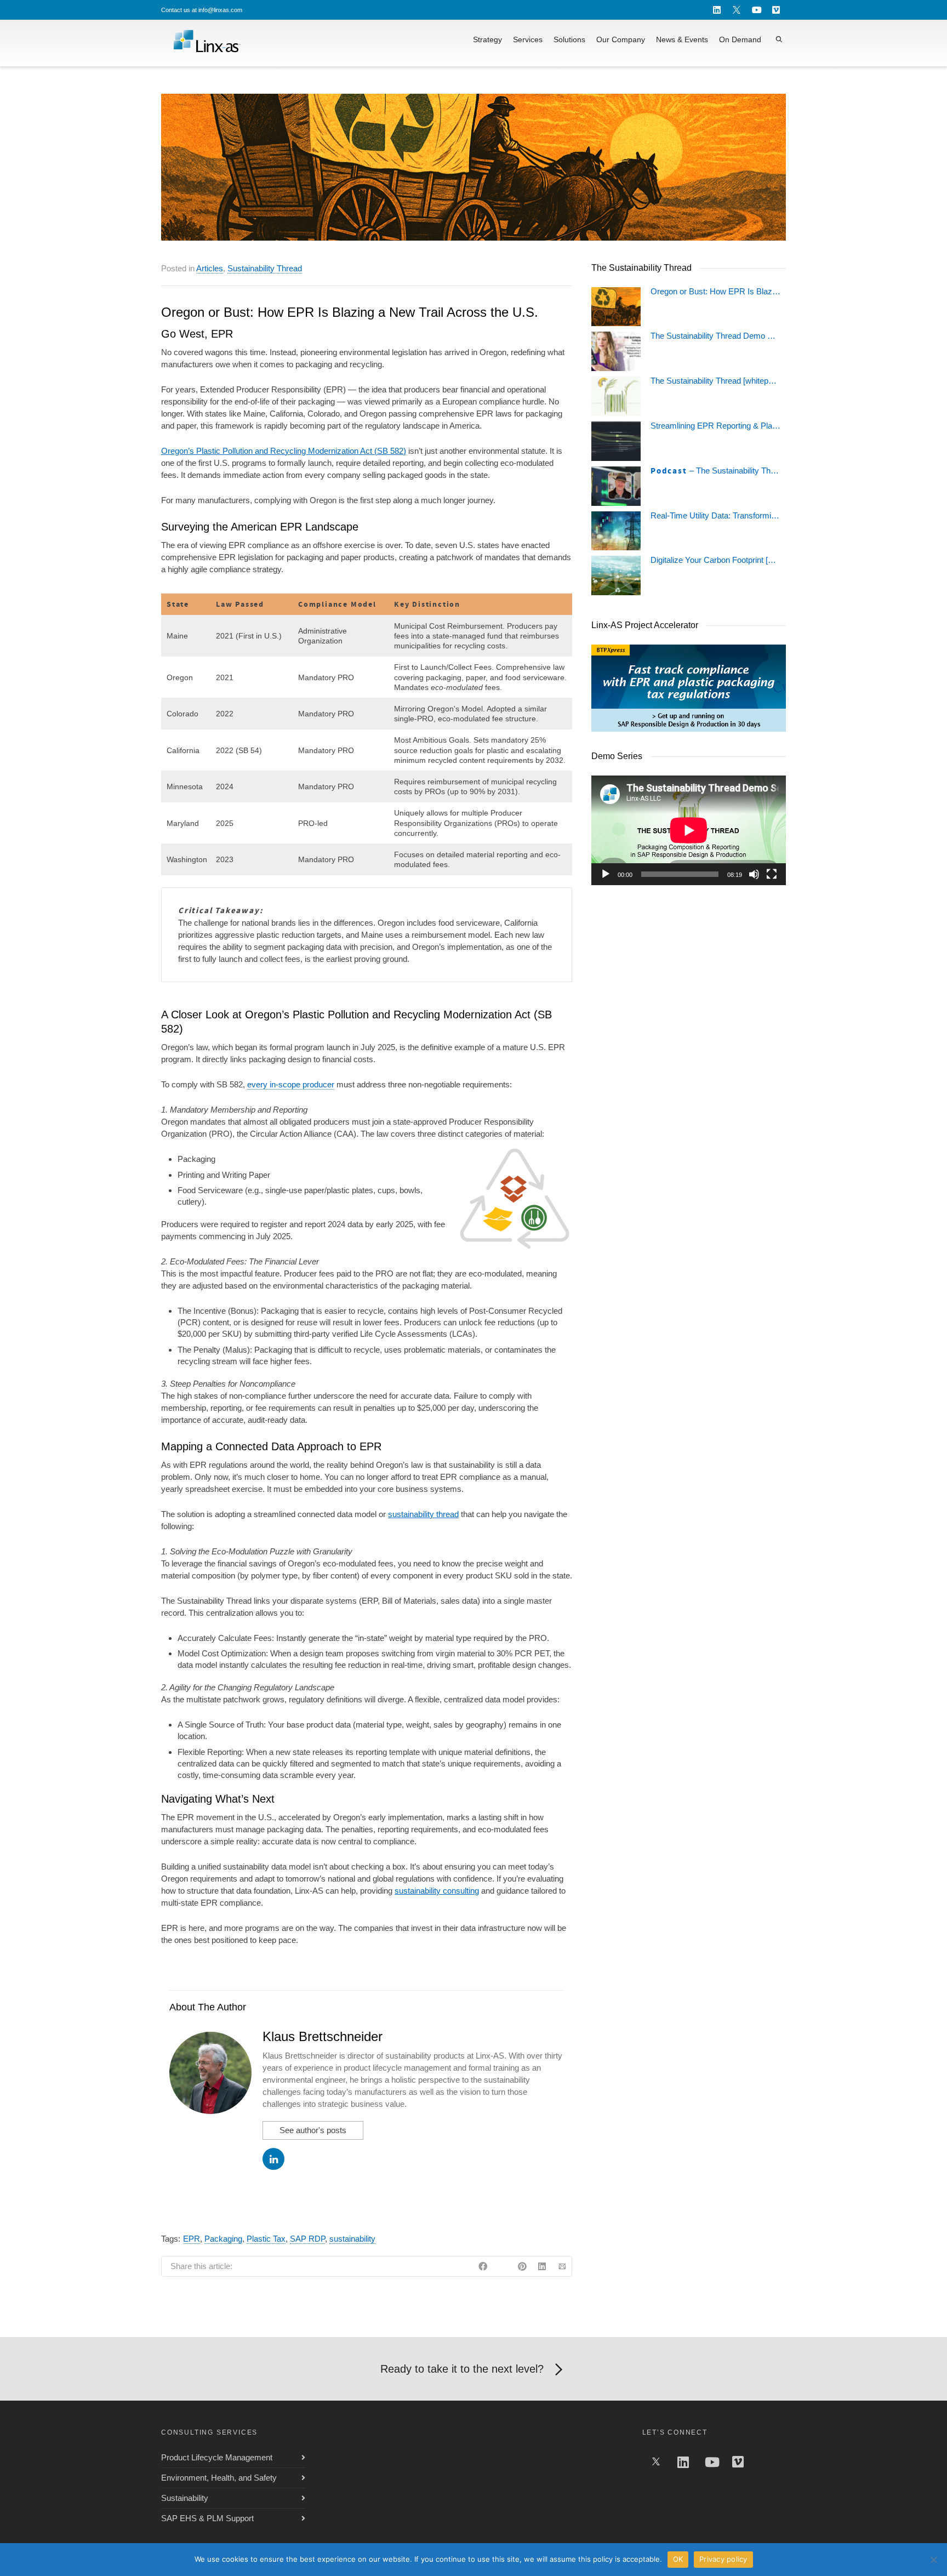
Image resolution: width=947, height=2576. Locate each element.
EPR (192, 2239)
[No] (933, 2560)
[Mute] (754, 874)
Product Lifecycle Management (217, 2457)
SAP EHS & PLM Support (207, 2518)
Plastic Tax (266, 2239)
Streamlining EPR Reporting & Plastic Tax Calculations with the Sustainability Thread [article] (715, 426)
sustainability (352, 2239)
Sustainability (185, 2498)
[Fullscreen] (772, 874)
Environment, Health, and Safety (219, 2478)
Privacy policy (723, 2559)
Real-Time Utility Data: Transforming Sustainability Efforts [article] (715, 516)
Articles (210, 268)
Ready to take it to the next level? (462, 2369)
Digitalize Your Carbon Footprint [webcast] (715, 560)
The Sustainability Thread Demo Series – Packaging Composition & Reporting (715, 336)
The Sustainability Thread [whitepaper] (715, 381)
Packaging (223, 2239)
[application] (689, 830)
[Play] (606, 874)
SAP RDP (307, 2239)
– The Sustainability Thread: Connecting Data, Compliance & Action (715, 471)
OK (678, 2559)
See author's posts (313, 2130)
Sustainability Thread (265, 268)
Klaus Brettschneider (323, 2036)
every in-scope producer (291, 1084)
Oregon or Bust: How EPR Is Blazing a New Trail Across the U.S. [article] (715, 292)
